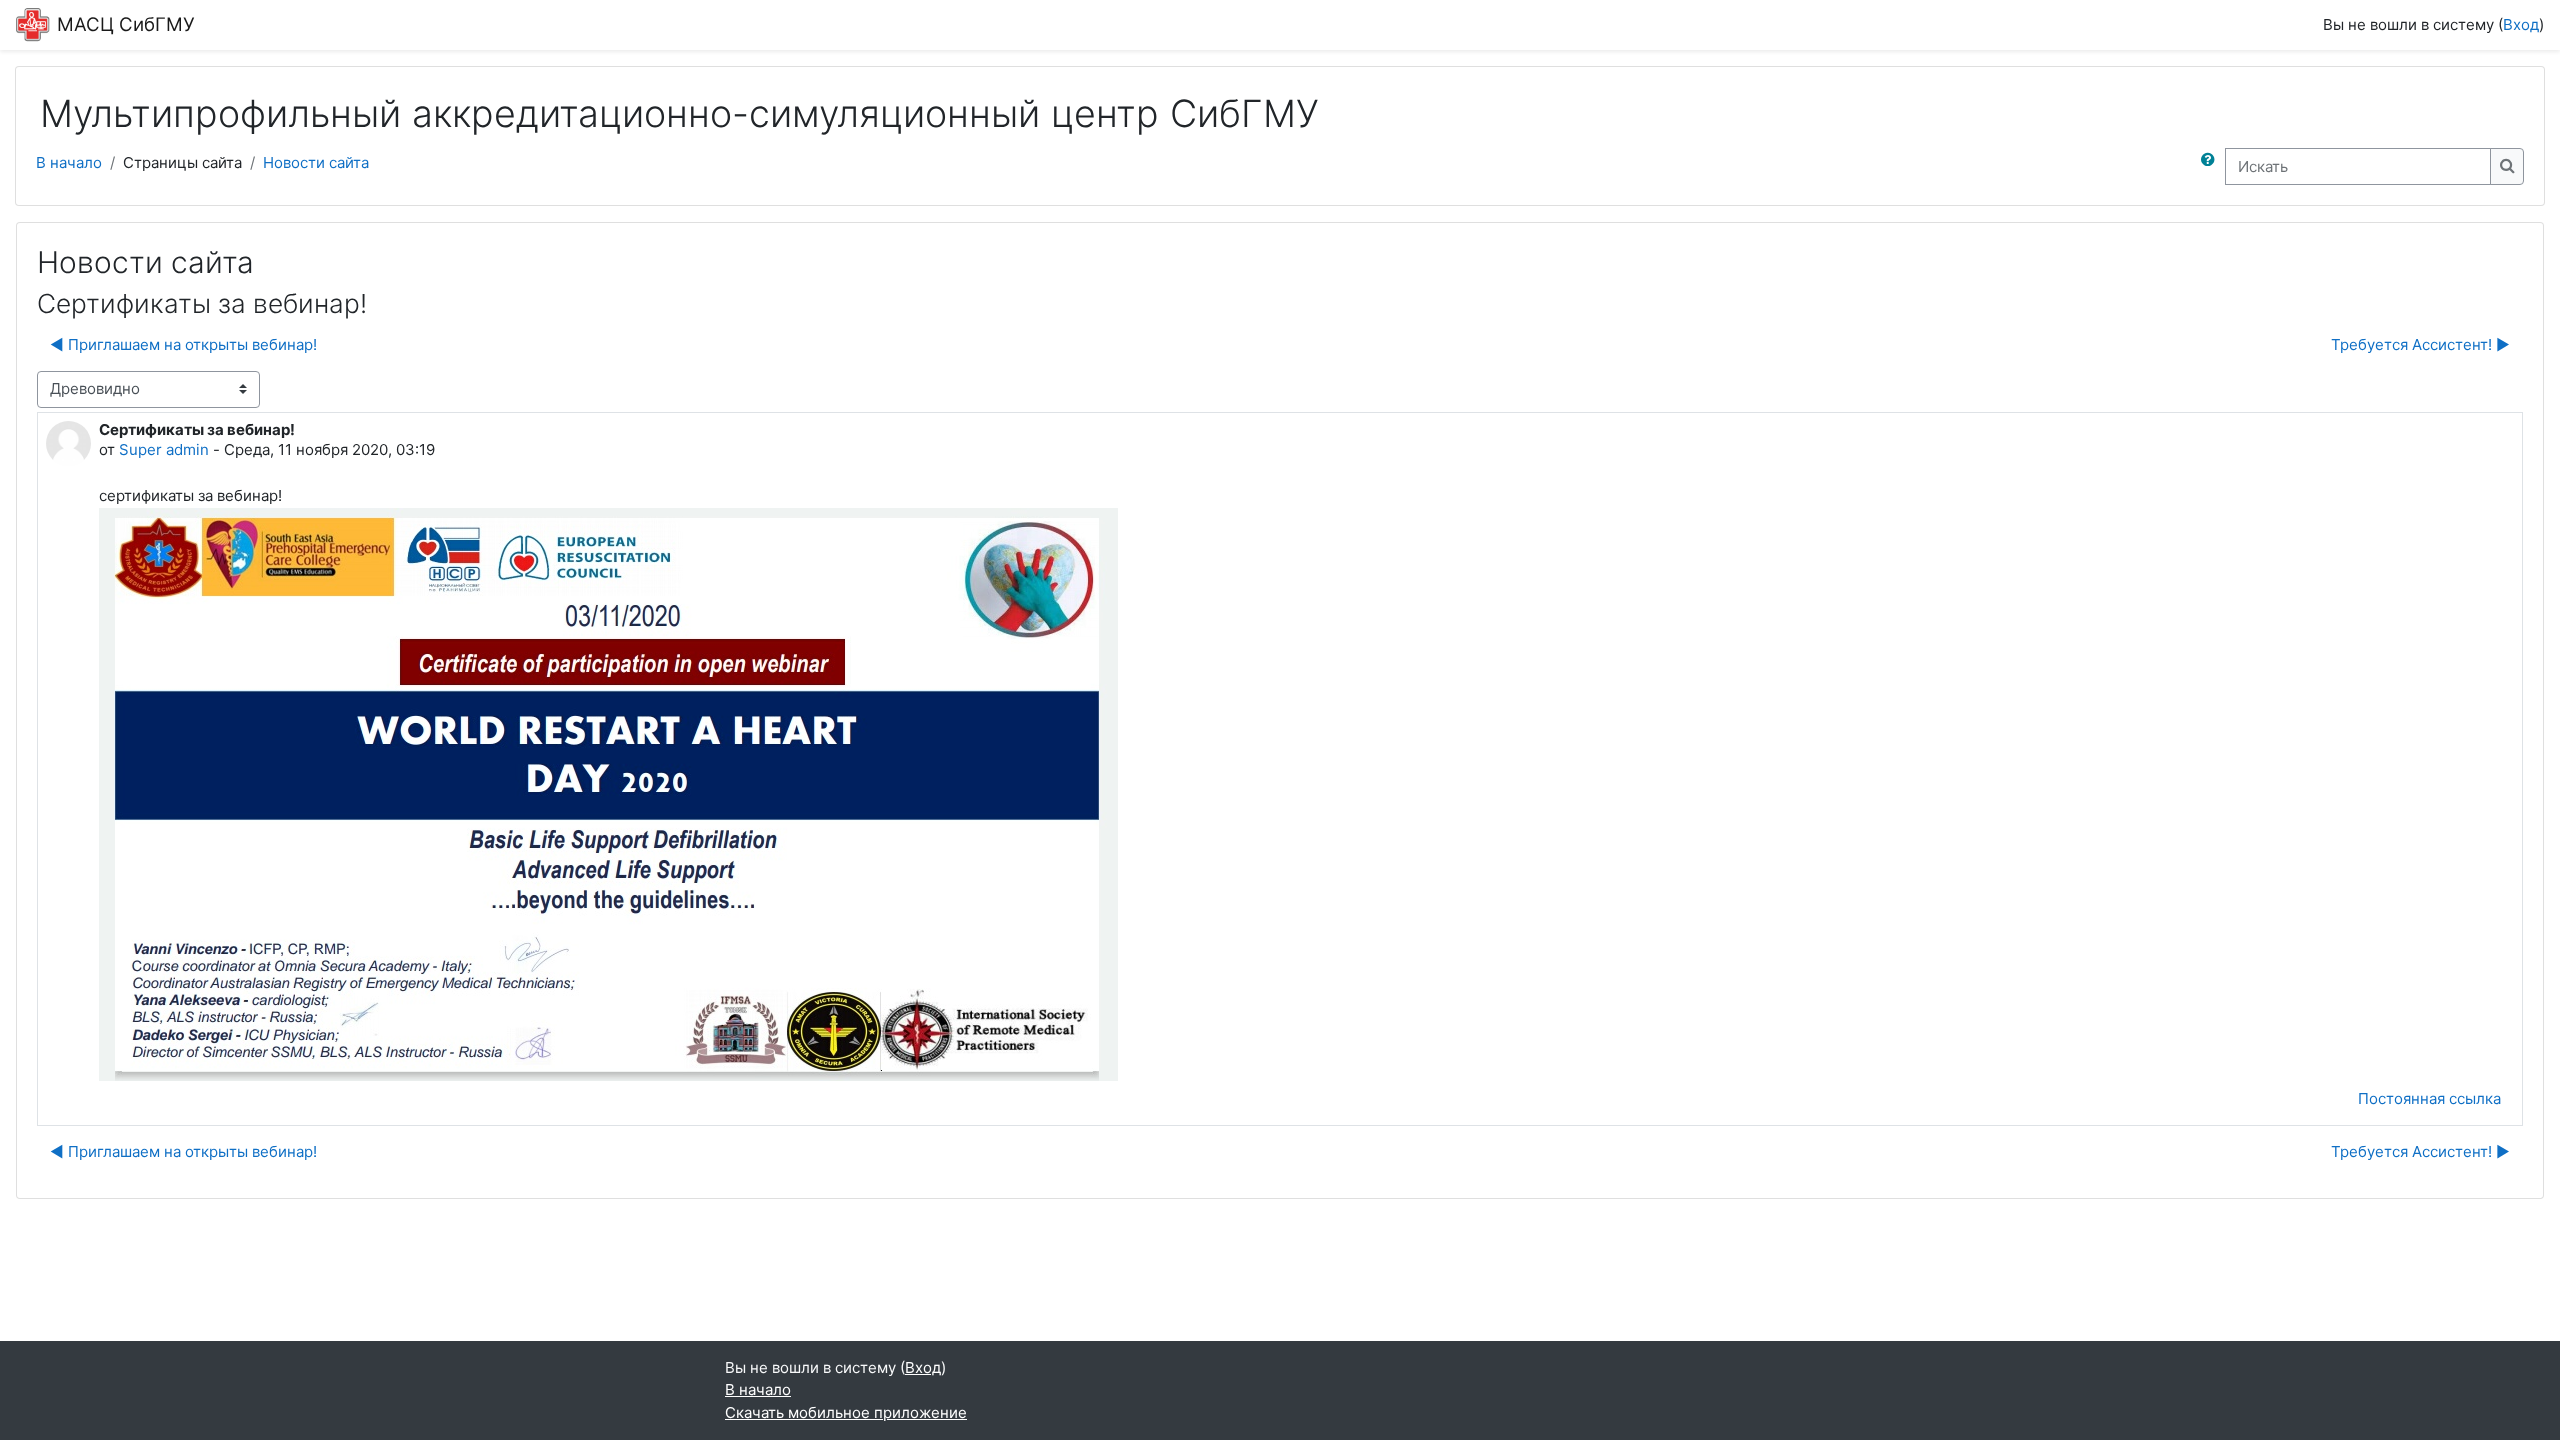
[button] (2212, 166)
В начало (69, 162)
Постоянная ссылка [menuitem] (2429, 1098)
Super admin (164, 449)
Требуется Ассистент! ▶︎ (2420, 344)
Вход (2521, 24)
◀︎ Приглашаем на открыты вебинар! (183, 344)
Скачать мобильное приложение (846, 1412)
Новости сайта (316, 162)
